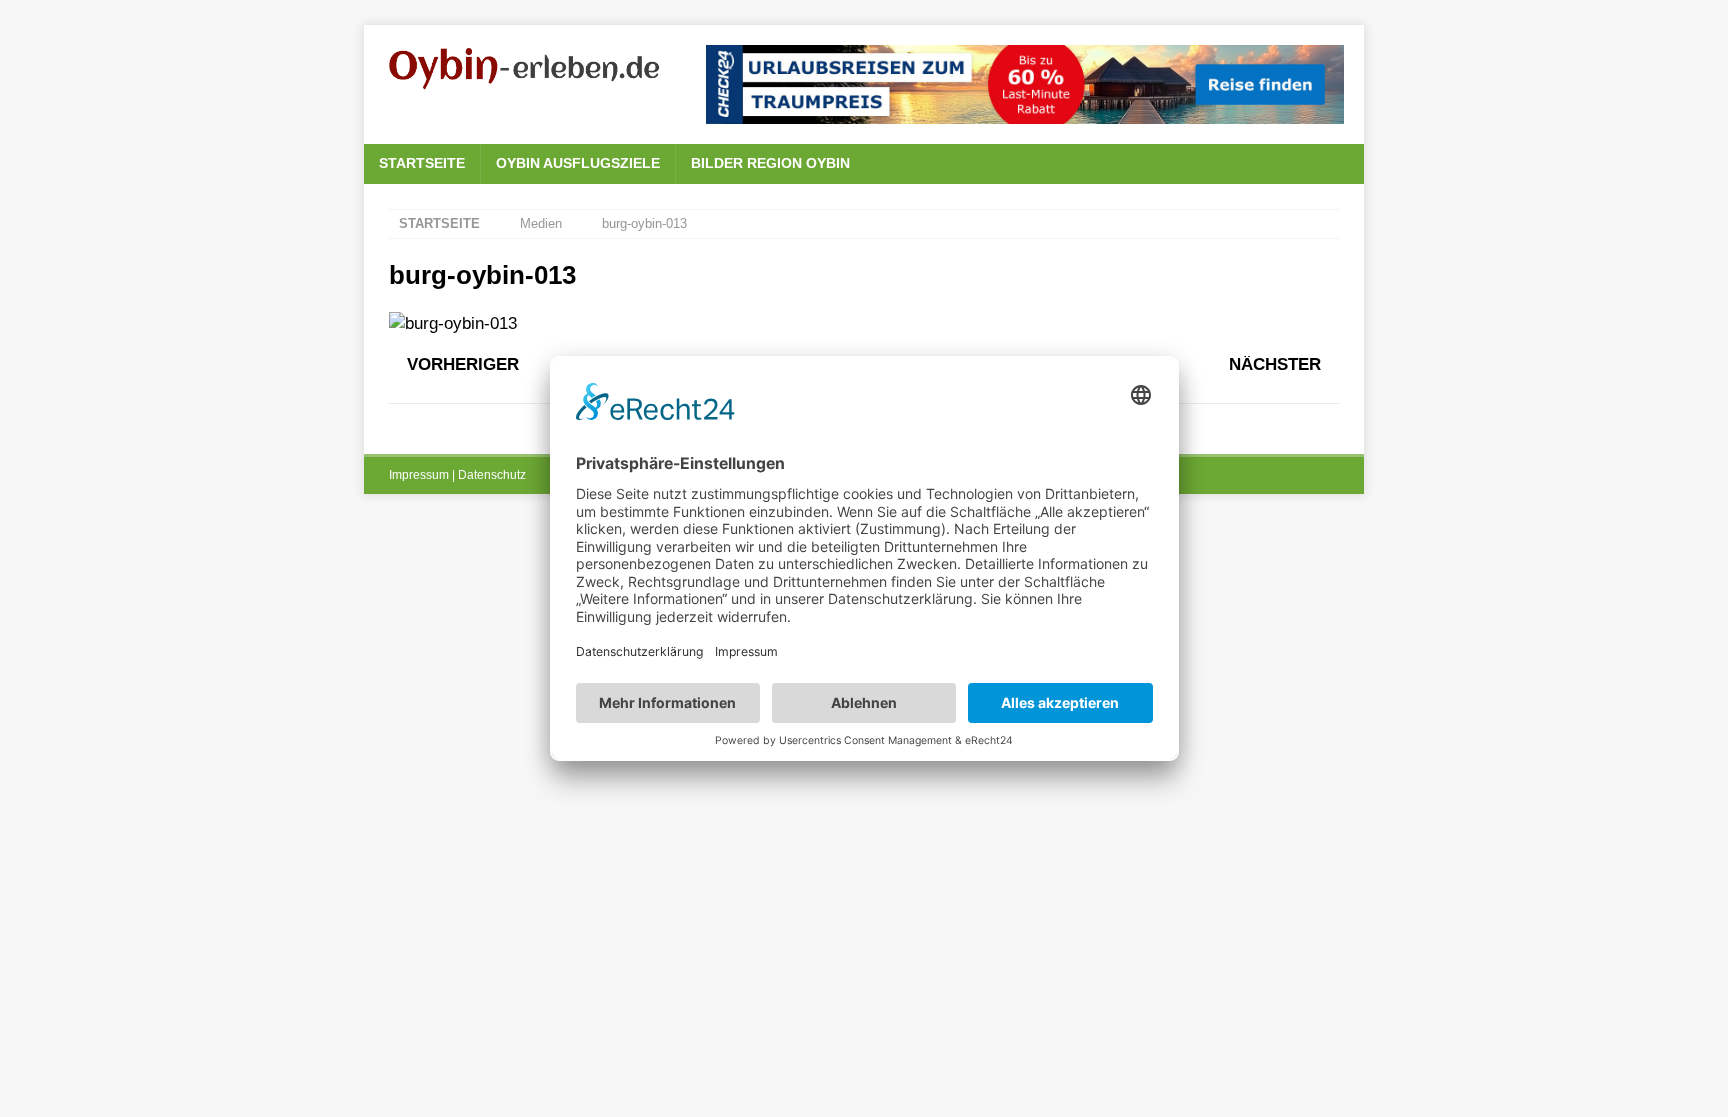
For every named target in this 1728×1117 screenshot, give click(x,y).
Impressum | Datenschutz (457, 475)
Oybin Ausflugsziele (578, 163)
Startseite (422, 163)
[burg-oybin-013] (453, 323)
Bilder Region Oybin (770, 163)
